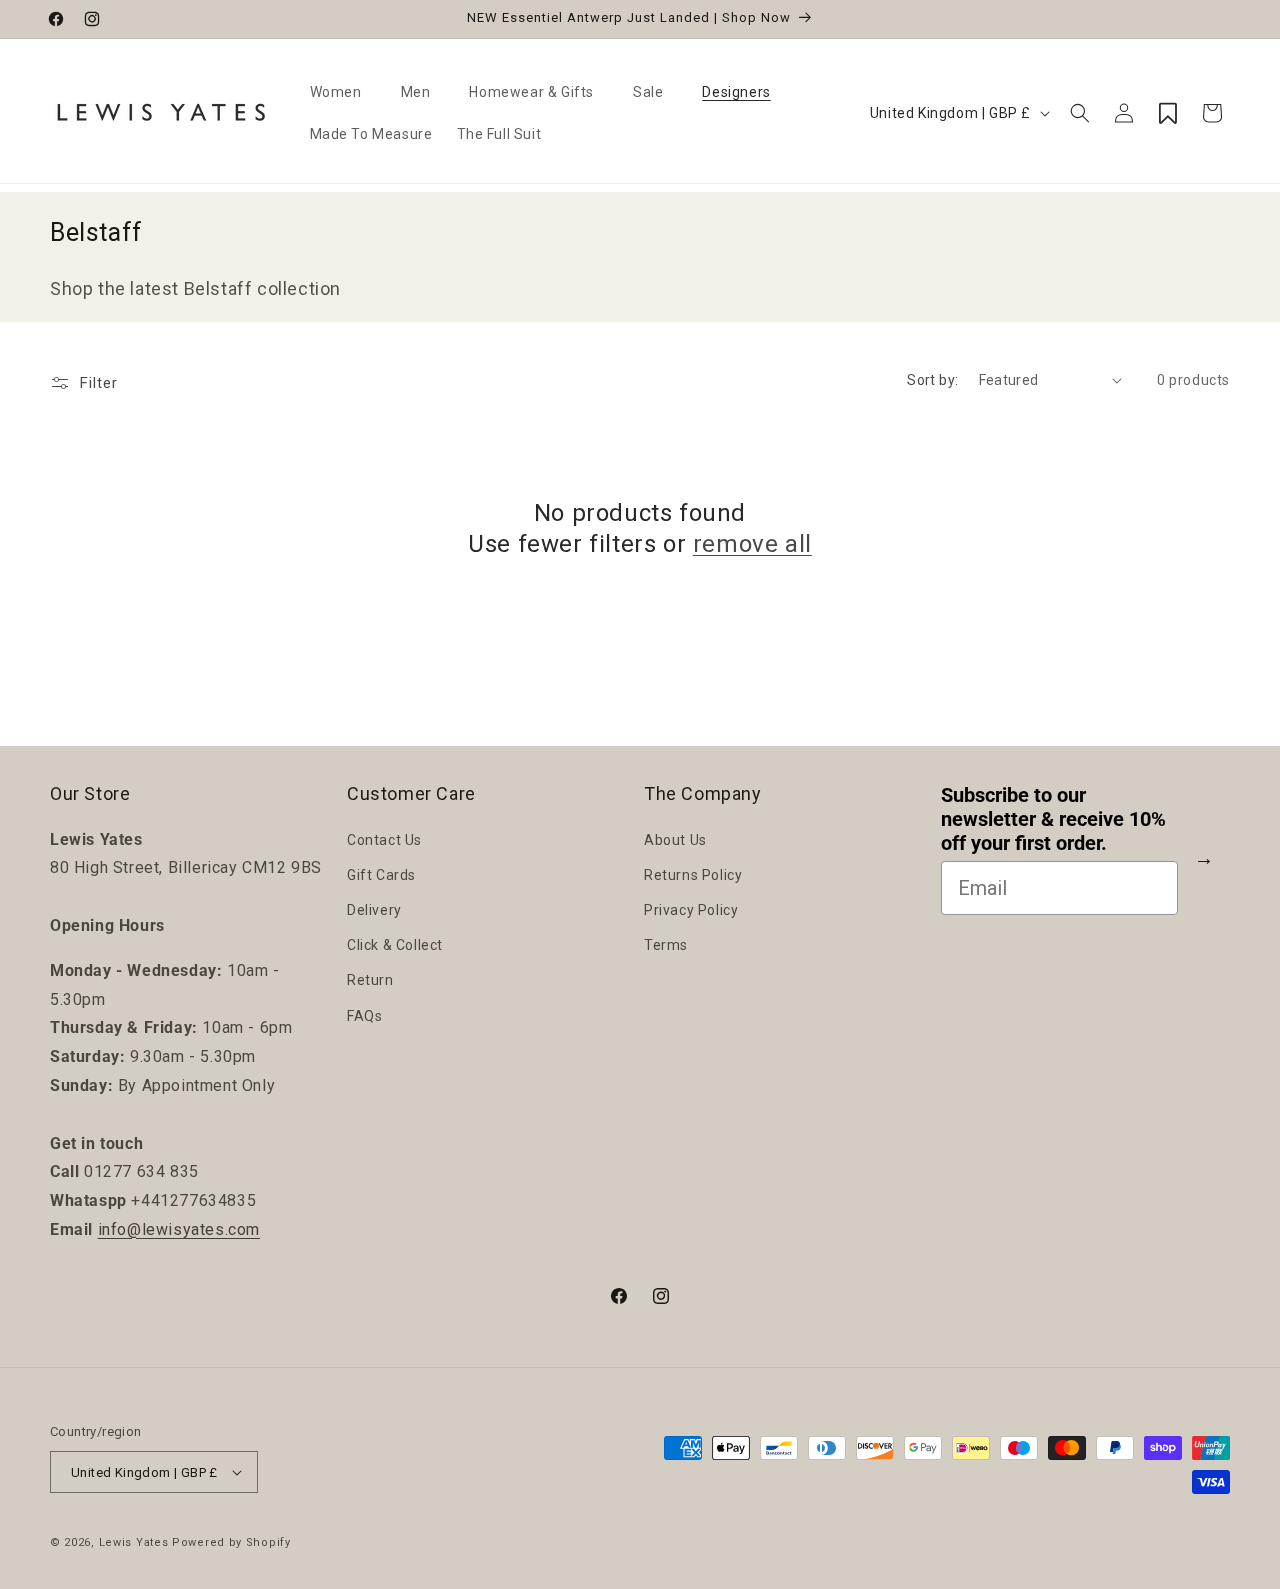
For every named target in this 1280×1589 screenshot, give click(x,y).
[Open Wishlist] (1168, 113)
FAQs (364, 1016)
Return (370, 980)
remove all (752, 544)
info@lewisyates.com (179, 1229)
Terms (666, 945)
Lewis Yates (134, 1542)
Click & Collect (395, 945)
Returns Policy (693, 875)
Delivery (374, 910)
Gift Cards (381, 875)
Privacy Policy (691, 910)
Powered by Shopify (231, 1542)
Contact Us (384, 840)
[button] (343, 92)
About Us (675, 840)
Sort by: (932, 380)
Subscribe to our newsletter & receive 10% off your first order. (1053, 819)
